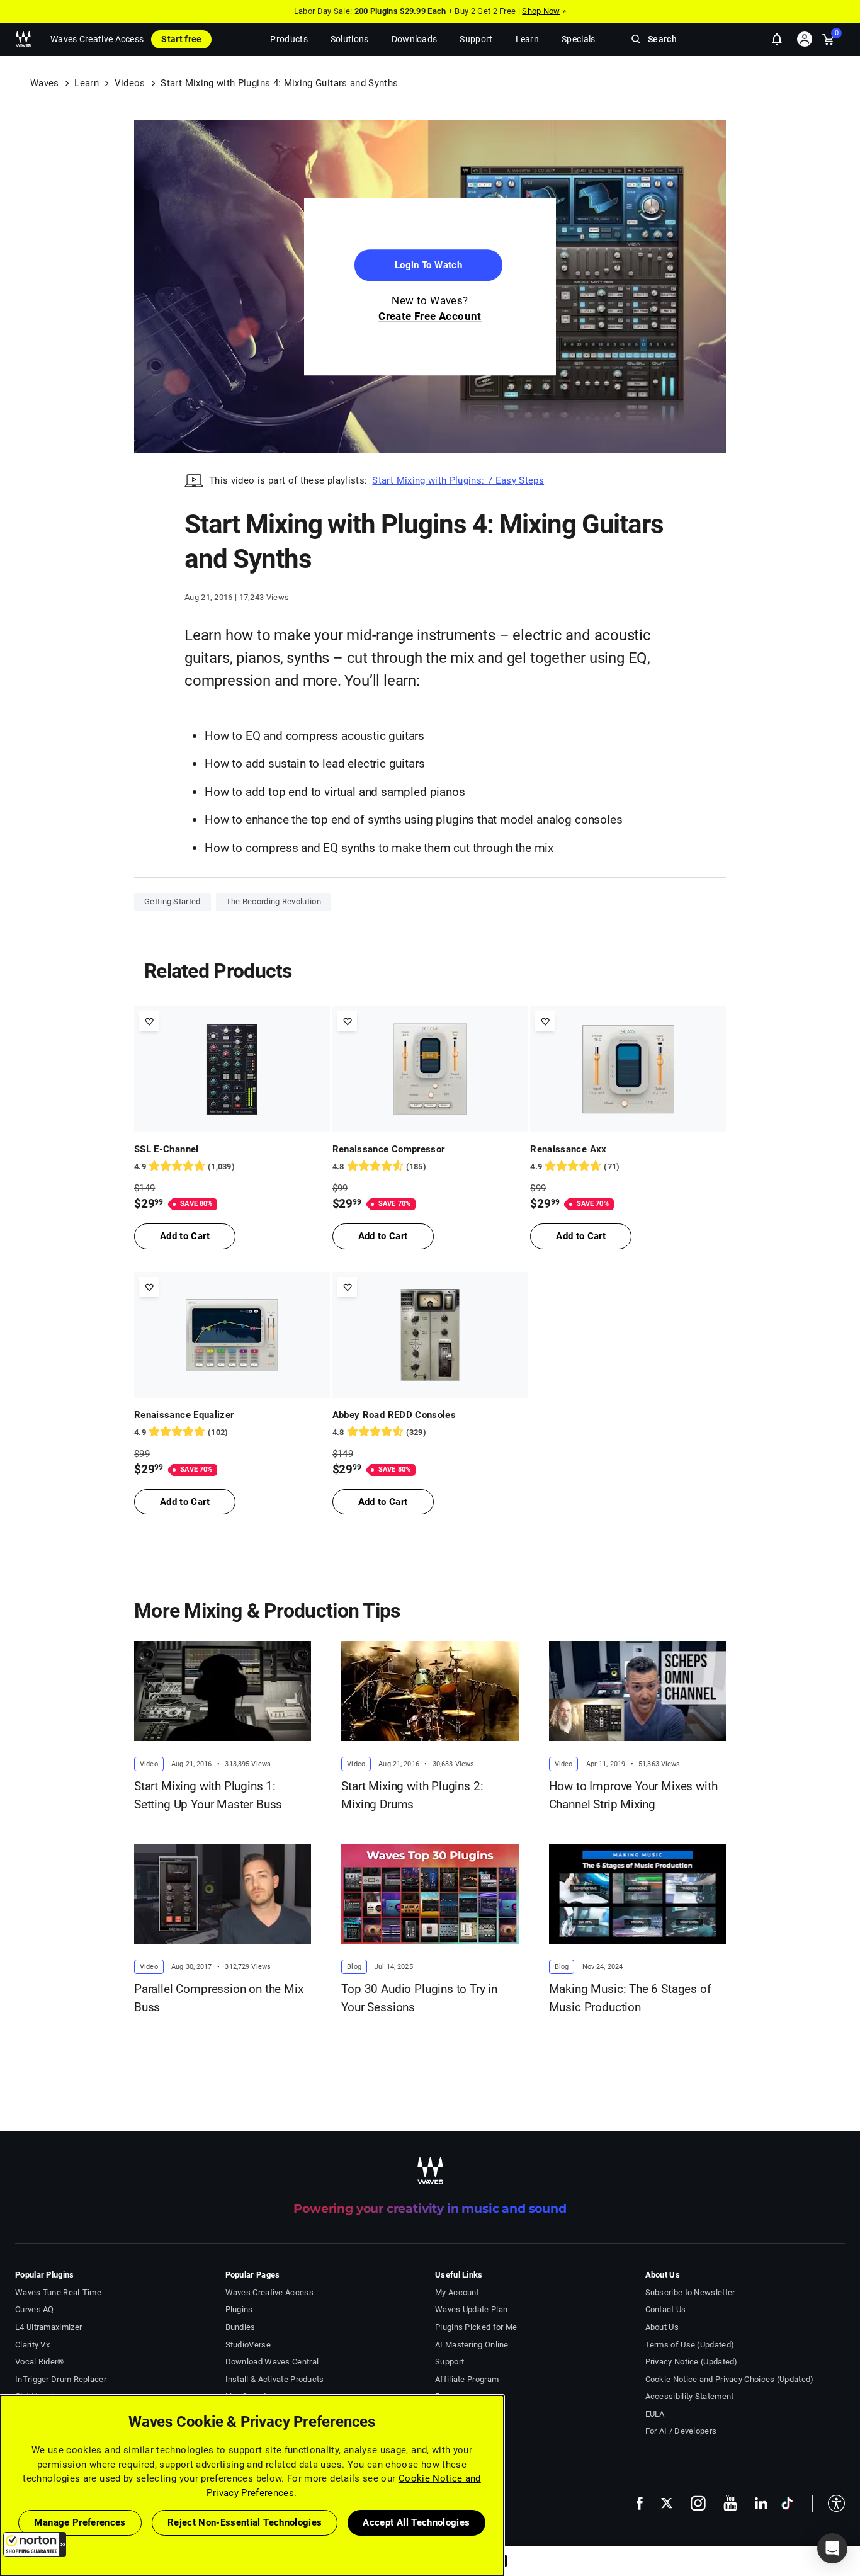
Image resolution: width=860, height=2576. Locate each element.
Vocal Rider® (40, 2362)
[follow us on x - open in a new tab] (667, 2503)
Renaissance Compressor (389, 1149)
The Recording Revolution (274, 901)
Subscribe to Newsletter (690, 2292)
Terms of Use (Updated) (690, 2345)
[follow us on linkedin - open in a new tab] (761, 2503)
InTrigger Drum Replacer (61, 2379)
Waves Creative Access (97, 39)
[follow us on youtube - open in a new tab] (730, 2503)
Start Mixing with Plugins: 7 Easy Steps (458, 480)
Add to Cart (185, 1236)
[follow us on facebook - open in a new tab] (640, 2503)
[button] (35, 2545)
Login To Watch (428, 266)
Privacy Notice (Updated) (692, 2362)
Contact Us (666, 2309)
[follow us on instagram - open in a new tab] (698, 2503)
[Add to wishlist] (149, 1021)
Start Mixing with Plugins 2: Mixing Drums (412, 1795)
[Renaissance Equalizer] (232, 1335)
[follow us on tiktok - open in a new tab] (787, 2503)
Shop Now (541, 11)
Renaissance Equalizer (184, 1415)
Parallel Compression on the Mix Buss (219, 1998)
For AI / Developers (681, 2431)
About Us (662, 2327)
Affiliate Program (467, 2379)
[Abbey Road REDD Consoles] (430, 1335)
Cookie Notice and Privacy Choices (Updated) (730, 2379)
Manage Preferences (80, 2522)
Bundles (240, 2327)
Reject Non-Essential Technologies (245, 2522)
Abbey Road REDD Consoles (394, 1415)
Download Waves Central (272, 2362)
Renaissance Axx (568, 1149)
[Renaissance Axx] (628, 1069)
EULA (655, 2414)
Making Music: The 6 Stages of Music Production (630, 1998)
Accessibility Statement (690, 2396)
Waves (45, 83)
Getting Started (173, 901)
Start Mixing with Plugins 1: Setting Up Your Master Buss (208, 1795)
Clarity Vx (32, 2345)
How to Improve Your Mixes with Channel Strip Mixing (633, 1795)
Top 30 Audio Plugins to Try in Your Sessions (419, 1998)
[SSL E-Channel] (232, 1069)
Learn (87, 83)
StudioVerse (248, 2345)
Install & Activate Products (275, 2379)
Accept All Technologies (416, 2522)
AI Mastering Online (472, 2345)
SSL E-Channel (167, 1149)
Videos (130, 83)
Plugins (239, 2309)
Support (450, 2362)
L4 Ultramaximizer (48, 2327)
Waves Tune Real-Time (58, 2292)
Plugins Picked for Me (476, 2327)
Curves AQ (35, 2309)
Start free (181, 39)
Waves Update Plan (471, 2309)
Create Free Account (430, 317)
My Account (457, 2292)
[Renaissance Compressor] (430, 1069)
